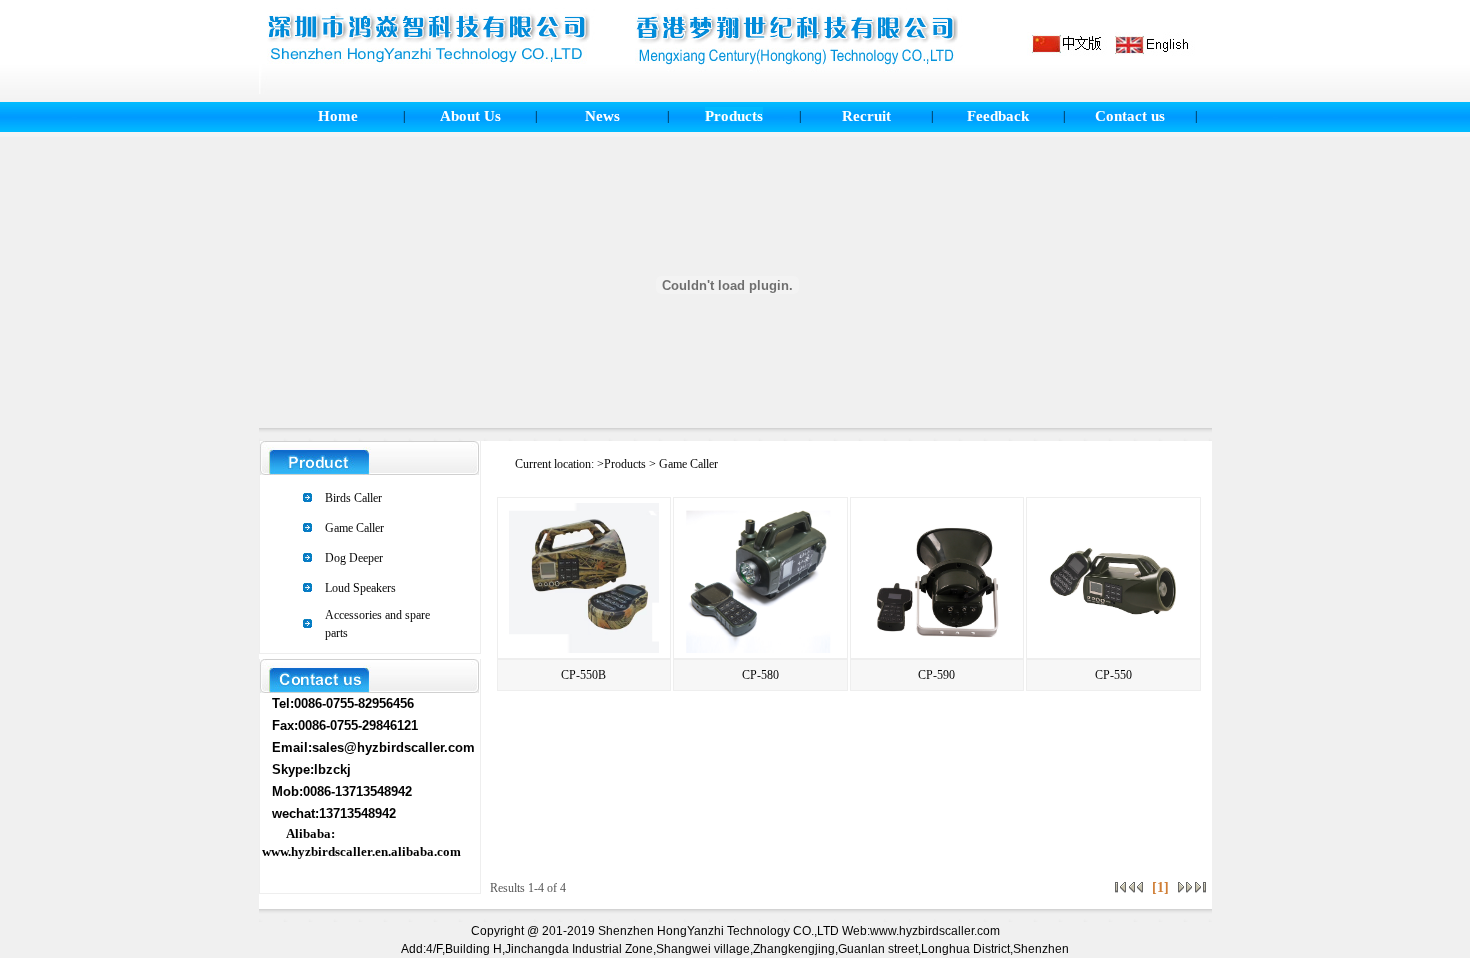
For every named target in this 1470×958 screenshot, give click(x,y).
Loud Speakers (360, 588)
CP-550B (583, 675)
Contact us (1130, 116)
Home (338, 116)
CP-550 (1113, 675)
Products (734, 116)
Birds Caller (353, 498)
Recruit (866, 116)
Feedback (998, 116)
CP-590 (936, 675)
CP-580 (760, 675)
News (602, 116)
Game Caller (354, 528)
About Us (470, 116)
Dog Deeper (354, 558)
